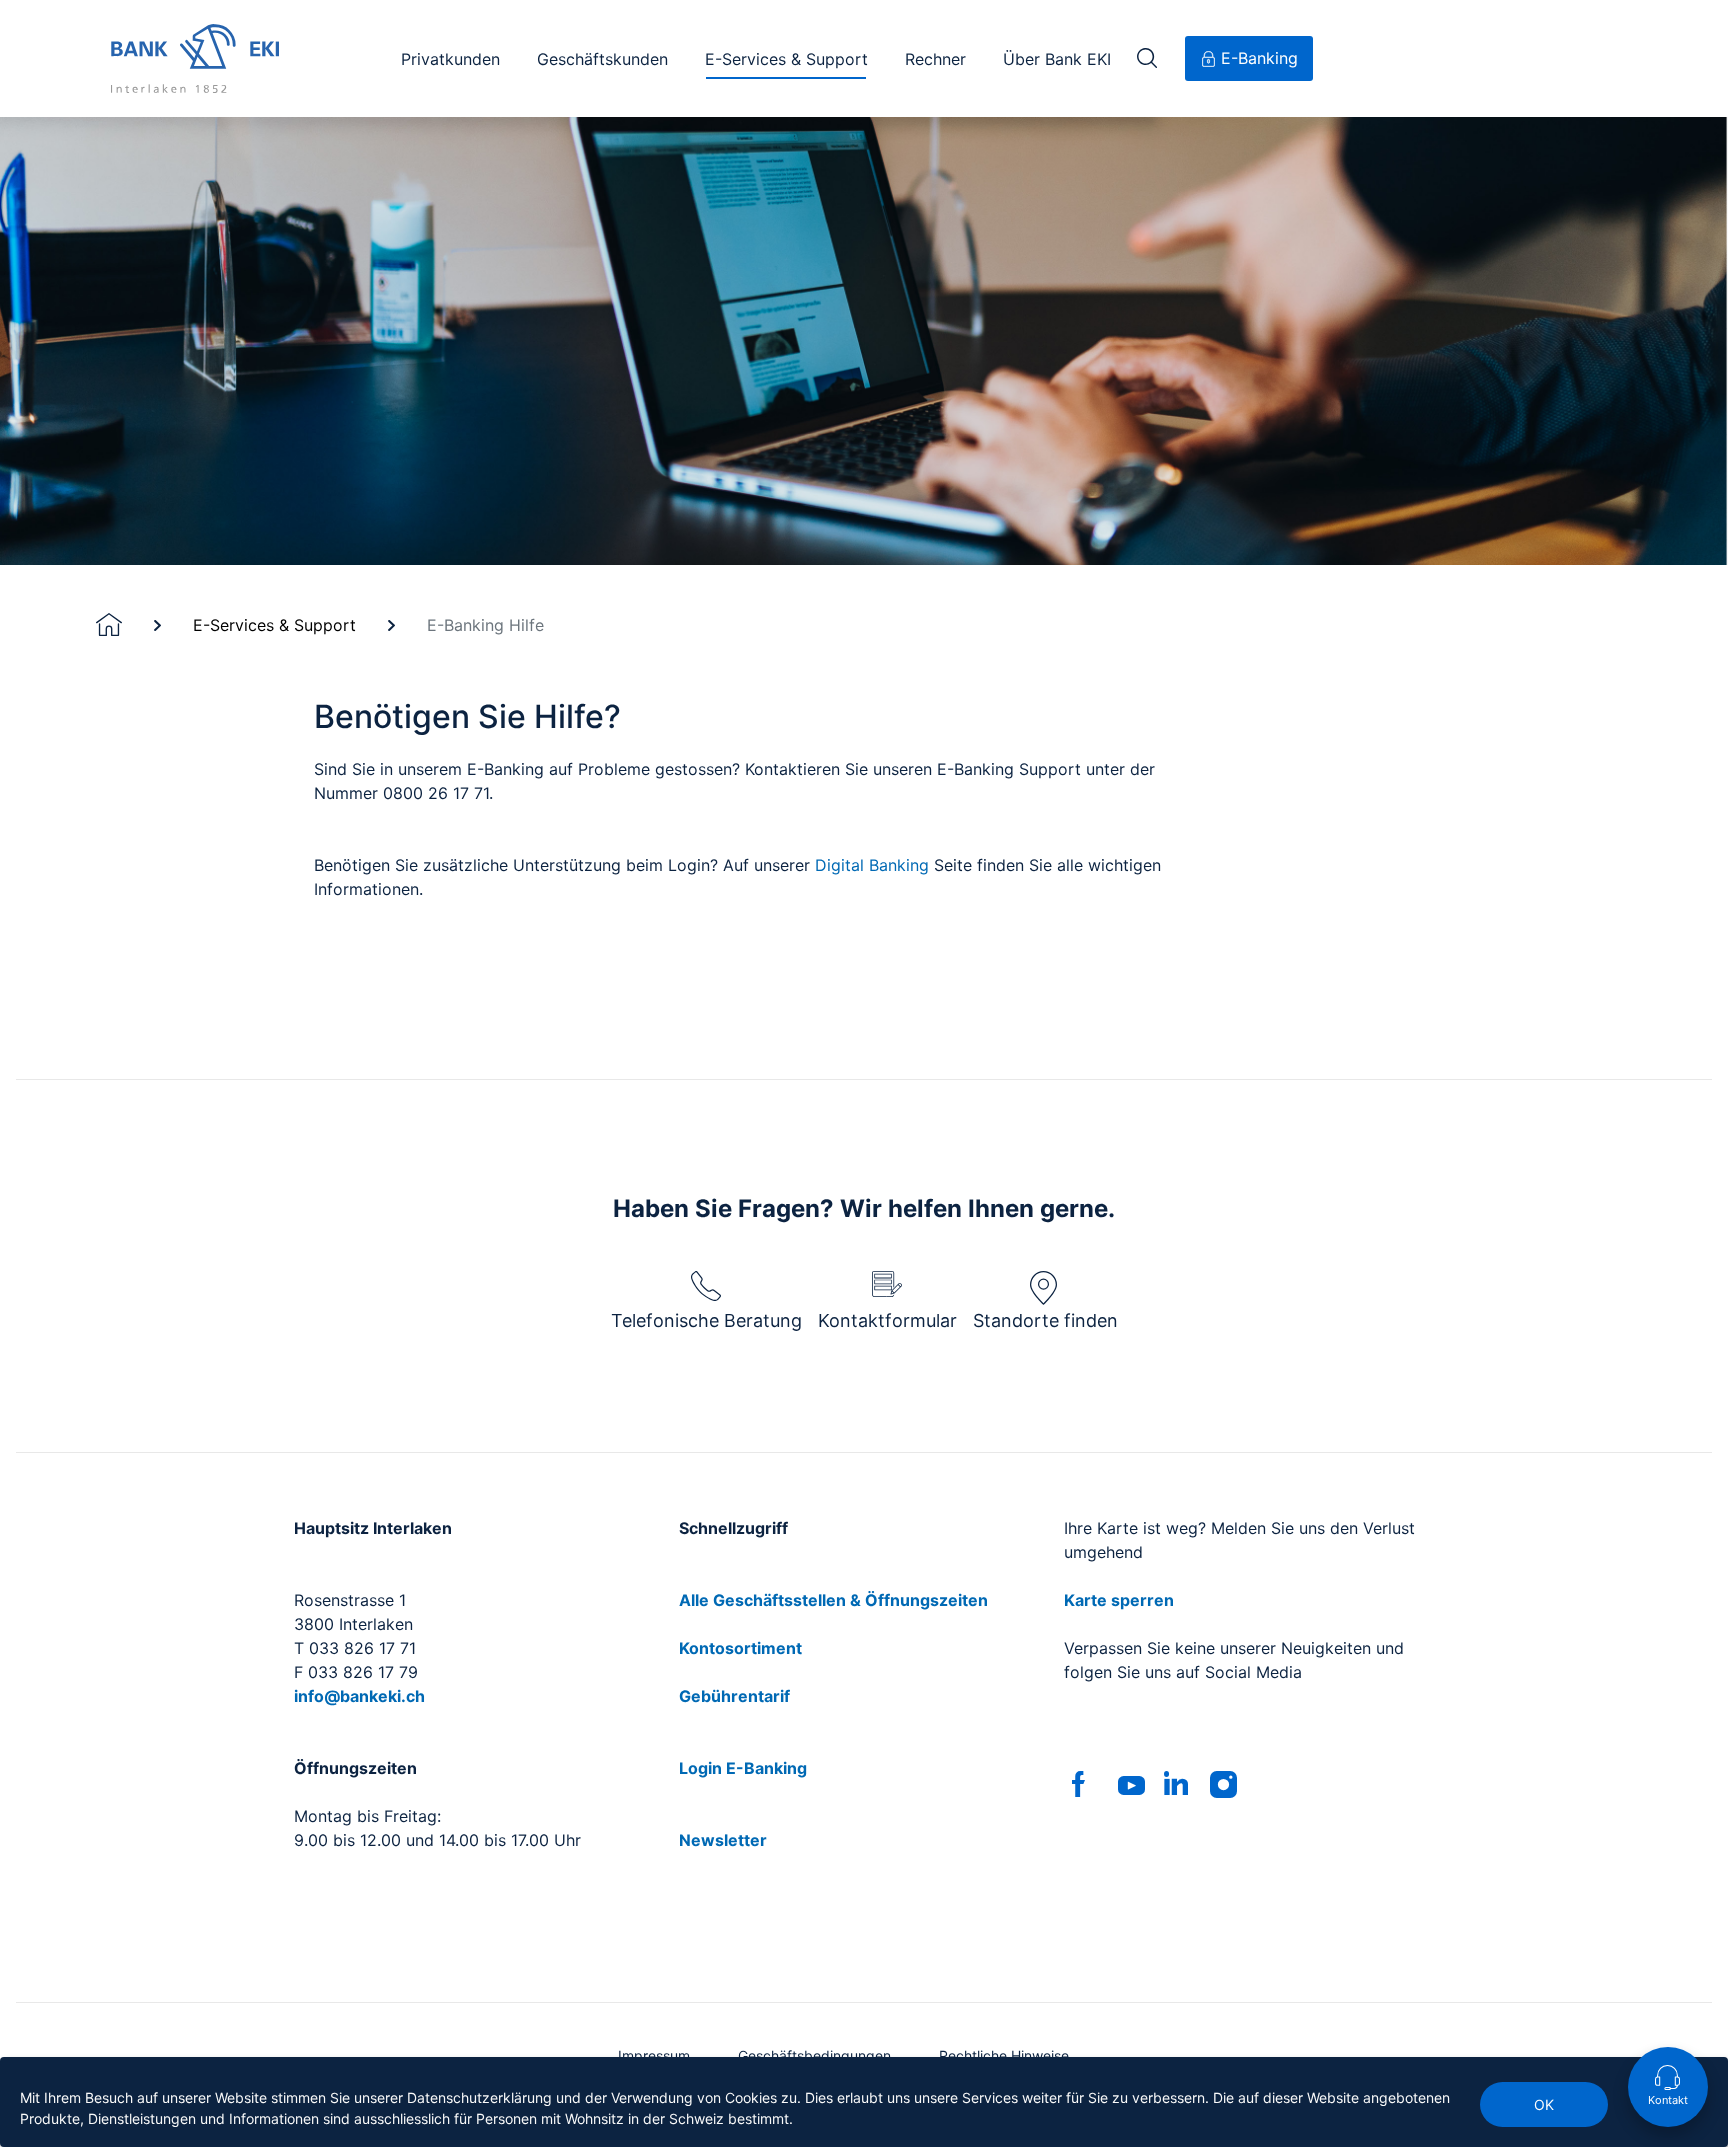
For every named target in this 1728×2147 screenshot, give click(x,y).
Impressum (654, 2055)
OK (1544, 2104)
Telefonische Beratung (706, 1320)
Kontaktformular (887, 1320)
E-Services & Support (786, 59)
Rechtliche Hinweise (1004, 2055)
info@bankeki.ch (359, 1696)
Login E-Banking (743, 1768)
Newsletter (723, 1840)
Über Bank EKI (1057, 59)
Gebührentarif (734, 1696)
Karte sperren (1119, 1600)
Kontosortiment (740, 1648)
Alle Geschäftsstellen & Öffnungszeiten (833, 1600)
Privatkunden (450, 59)
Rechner (935, 59)
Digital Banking (872, 865)
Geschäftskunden (602, 59)
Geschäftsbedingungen (814, 2055)
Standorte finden (1045, 1320)
